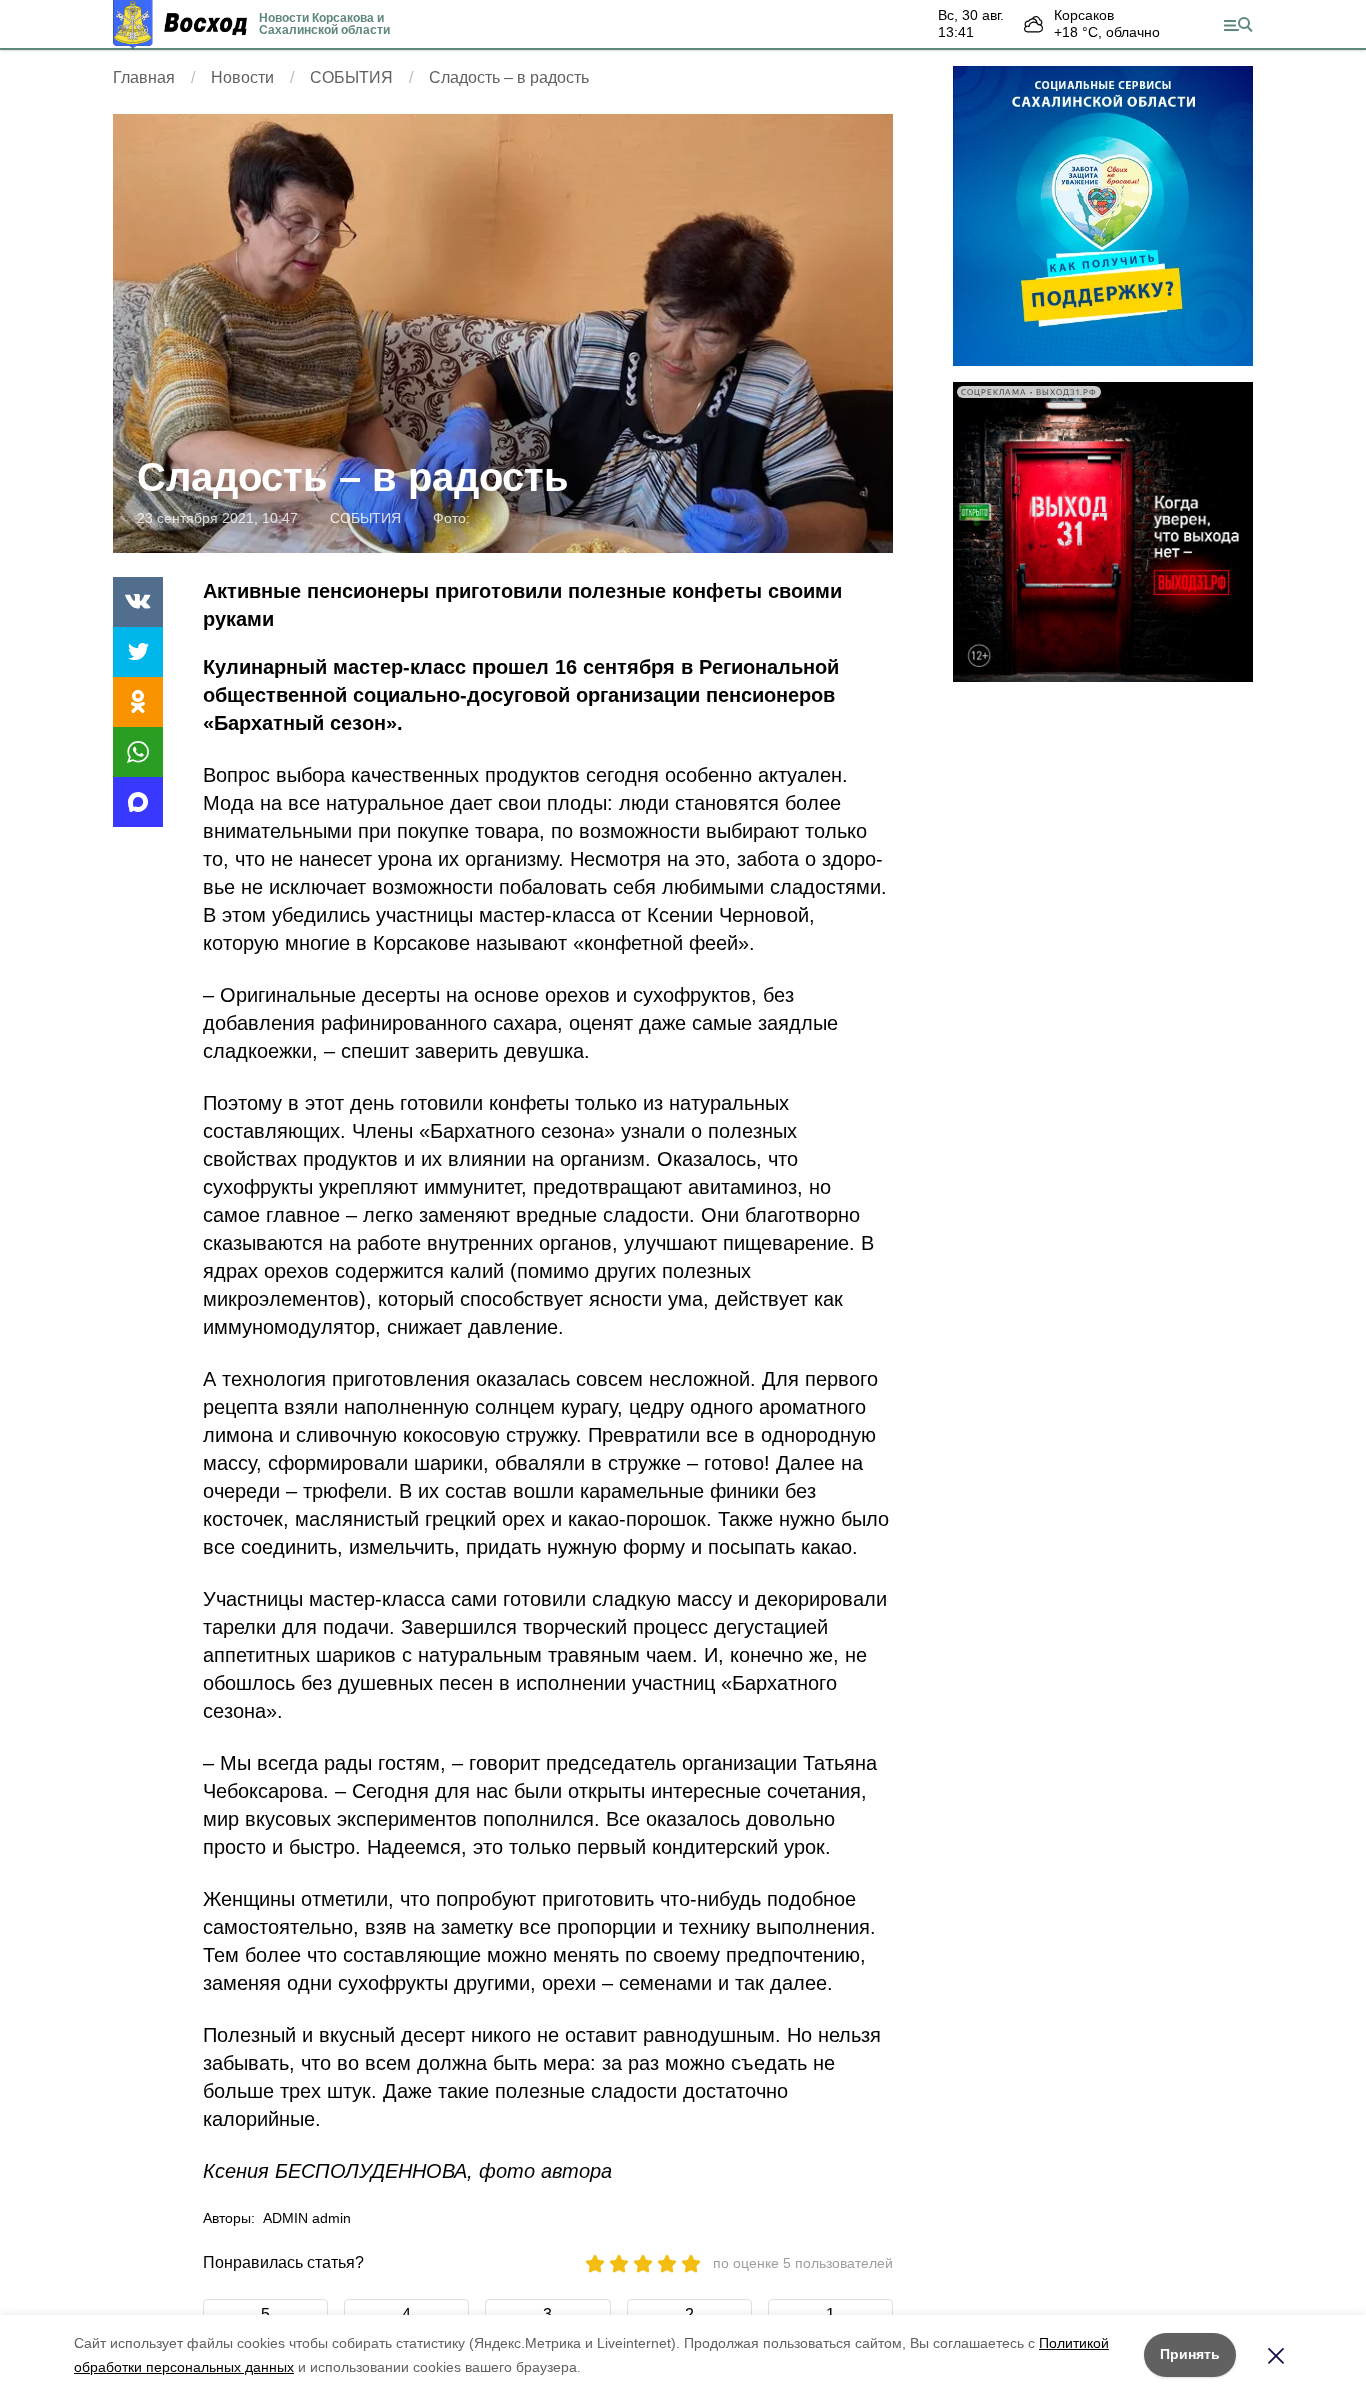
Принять (1190, 2354)
